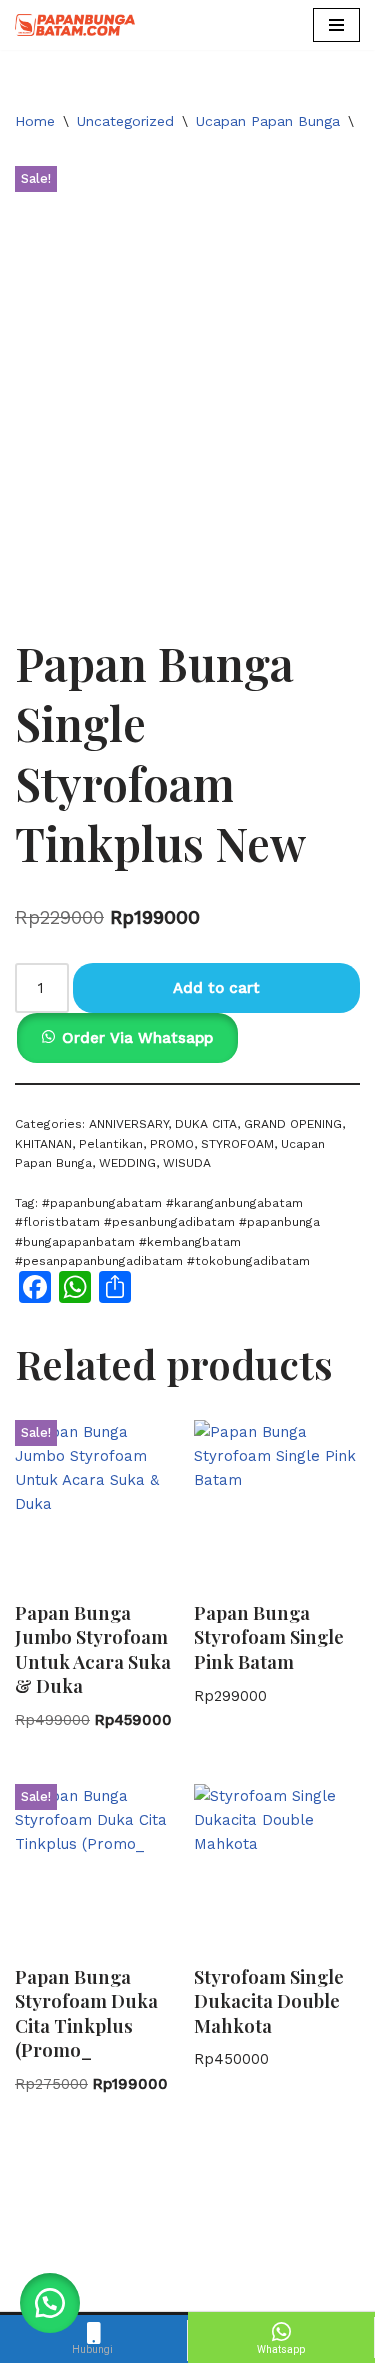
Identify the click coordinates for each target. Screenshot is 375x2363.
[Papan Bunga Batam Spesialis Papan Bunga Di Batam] (75, 25)
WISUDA (187, 1163)
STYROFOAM (237, 1144)
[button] (126, 1038)
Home (35, 121)
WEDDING (127, 1163)
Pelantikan (111, 1144)
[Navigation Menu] (336, 25)
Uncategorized (125, 121)
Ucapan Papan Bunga (268, 121)
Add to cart (216, 988)
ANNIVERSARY (128, 1124)
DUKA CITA (206, 1124)
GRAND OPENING (293, 1124)
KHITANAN (43, 1144)
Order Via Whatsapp (137, 1038)
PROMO (172, 1144)
